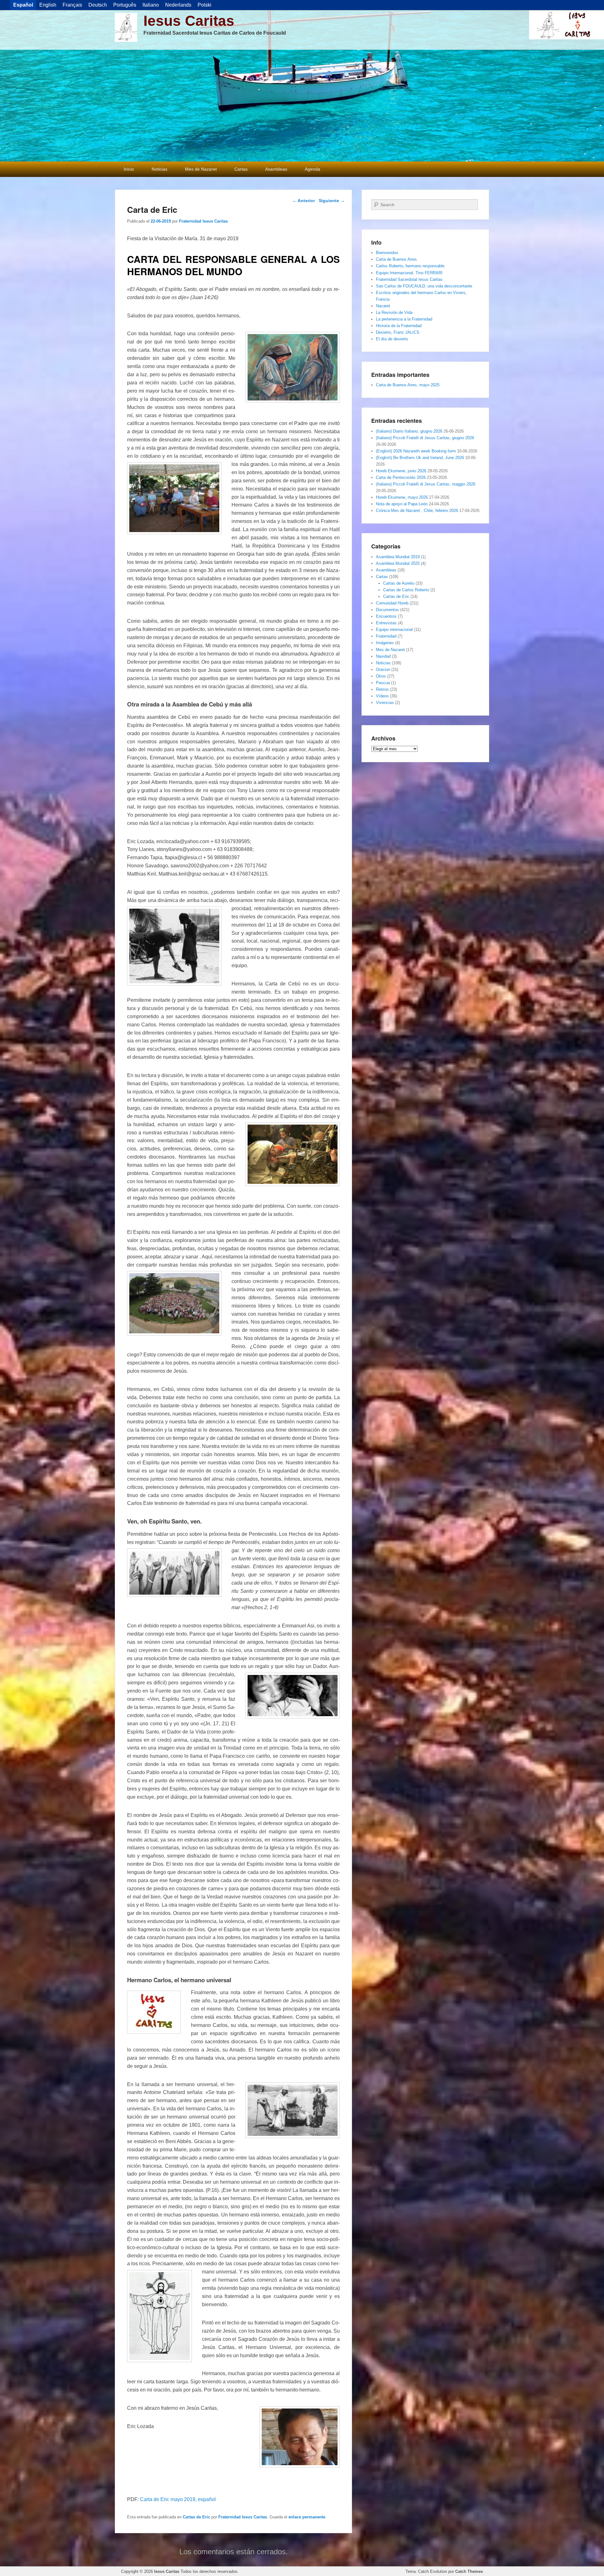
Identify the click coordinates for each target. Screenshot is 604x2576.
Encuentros (386, 616)
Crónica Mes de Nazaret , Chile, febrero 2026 (417, 511)
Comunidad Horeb (392, 603)
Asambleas (276, 169)
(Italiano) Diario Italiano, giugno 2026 (409, 431)
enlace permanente (307, 2517)
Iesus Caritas (189, 21)
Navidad (383, 656)
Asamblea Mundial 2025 (398, 563)
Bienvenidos (387, 253)
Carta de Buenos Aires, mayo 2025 (408, 385)
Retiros (382, 689)
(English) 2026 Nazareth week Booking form (416, 451)
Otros (381, 676)
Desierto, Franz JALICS (398, 332)
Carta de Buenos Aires (396, 259)
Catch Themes (469, 2571)
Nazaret (383, 306)
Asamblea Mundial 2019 (398, 557)
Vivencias (385, 703)
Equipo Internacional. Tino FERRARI (409, 273)
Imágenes (385, 643)
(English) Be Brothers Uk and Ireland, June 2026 (420, 458)
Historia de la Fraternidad (399, 326)
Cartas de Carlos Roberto (406, 590)
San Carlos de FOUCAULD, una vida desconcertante (424, 286)
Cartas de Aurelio (399, 583)
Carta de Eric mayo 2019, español (178, 2499)
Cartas (241, 169)
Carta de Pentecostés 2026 (401, 477)
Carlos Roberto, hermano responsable (410, 266)
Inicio (129, 169)
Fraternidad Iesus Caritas (203, 221)
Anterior (304, 201)
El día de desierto (392, 339)
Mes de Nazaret (201, 169)
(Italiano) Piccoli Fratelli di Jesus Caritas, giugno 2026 (425, 438)
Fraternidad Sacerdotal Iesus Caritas (409, 279)
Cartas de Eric (196, 2517)
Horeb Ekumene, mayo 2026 (402, 497)
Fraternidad (386, 636)
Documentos (387, 610)
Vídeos (382, 696)
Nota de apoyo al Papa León (402, 504)
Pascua (383, 683)
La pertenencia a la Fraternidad (404, 319)
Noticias (159, 169)
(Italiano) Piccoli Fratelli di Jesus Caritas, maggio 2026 (426, 484)
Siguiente (332, 201)
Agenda (313, 169)
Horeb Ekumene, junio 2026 (401, 471)
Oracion (383, 670)
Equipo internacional (394, 630)
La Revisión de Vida (394, 312)
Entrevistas (386, 623)
